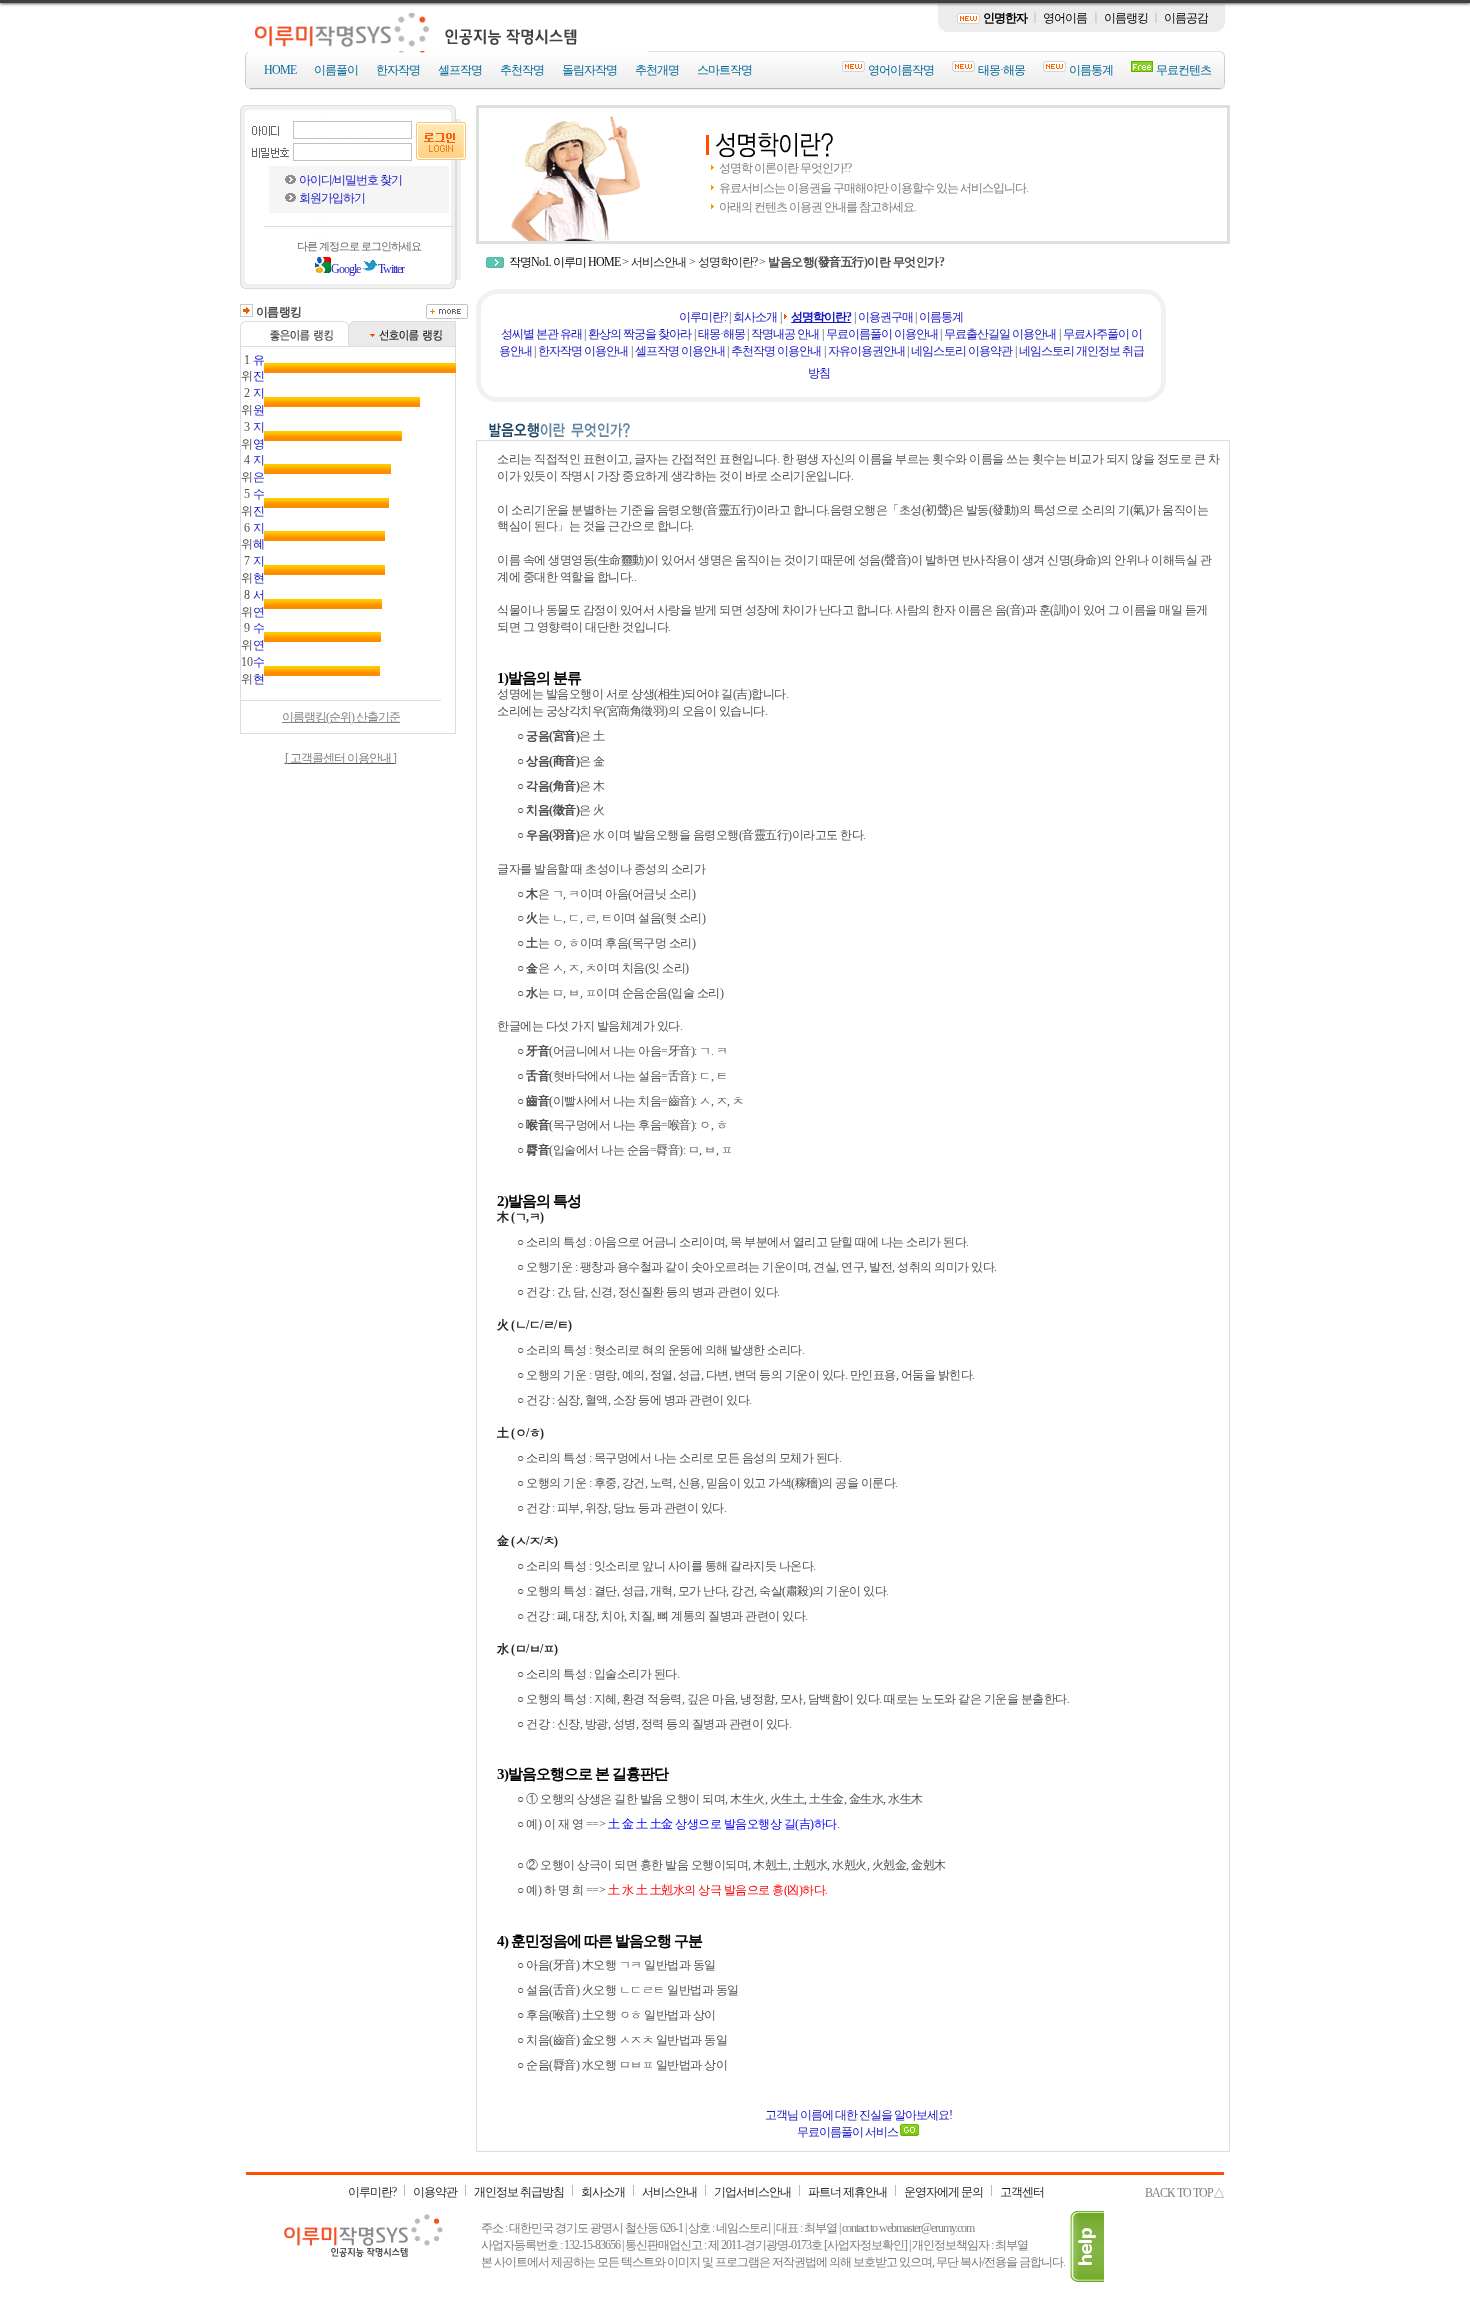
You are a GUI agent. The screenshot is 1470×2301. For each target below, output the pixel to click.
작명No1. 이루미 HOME (564, 262)
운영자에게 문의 (943, 2192)
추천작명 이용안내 (776, 351)
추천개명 (657, 70)
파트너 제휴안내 (847, 2192)
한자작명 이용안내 (583, 351)
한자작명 (398, 70)
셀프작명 (460, 70)
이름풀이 (336, 70)
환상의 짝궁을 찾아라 (639, 334)
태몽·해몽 (1001, 70)
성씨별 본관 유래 (541, 334)
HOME (280, 70)
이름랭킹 (1126, 18)
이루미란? (703, 317)
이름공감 (1186, 18)
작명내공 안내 (785, 334)
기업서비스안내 (752, 2192)
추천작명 (522, 70)
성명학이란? (727, 262)
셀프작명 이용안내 (680, 351)
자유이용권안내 (866, 351)
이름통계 (1091, 70)
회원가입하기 (332, 198)
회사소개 (755, 317)
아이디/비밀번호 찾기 (350, 180)
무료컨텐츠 (1183, 70)
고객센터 (1022, 2192)
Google (345, 269)
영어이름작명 (901, 70)
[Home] (448, 47)
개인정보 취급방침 (519, 2192)
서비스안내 (658, 262)
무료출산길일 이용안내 (1000, 334)
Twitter (391, 269)
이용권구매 (885, 317)
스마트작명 (724, 70)
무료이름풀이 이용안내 (882, 334)
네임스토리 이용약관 (961, 351)
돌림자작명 (589, 70)
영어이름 (1065, 18)
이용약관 (435, 2192)
